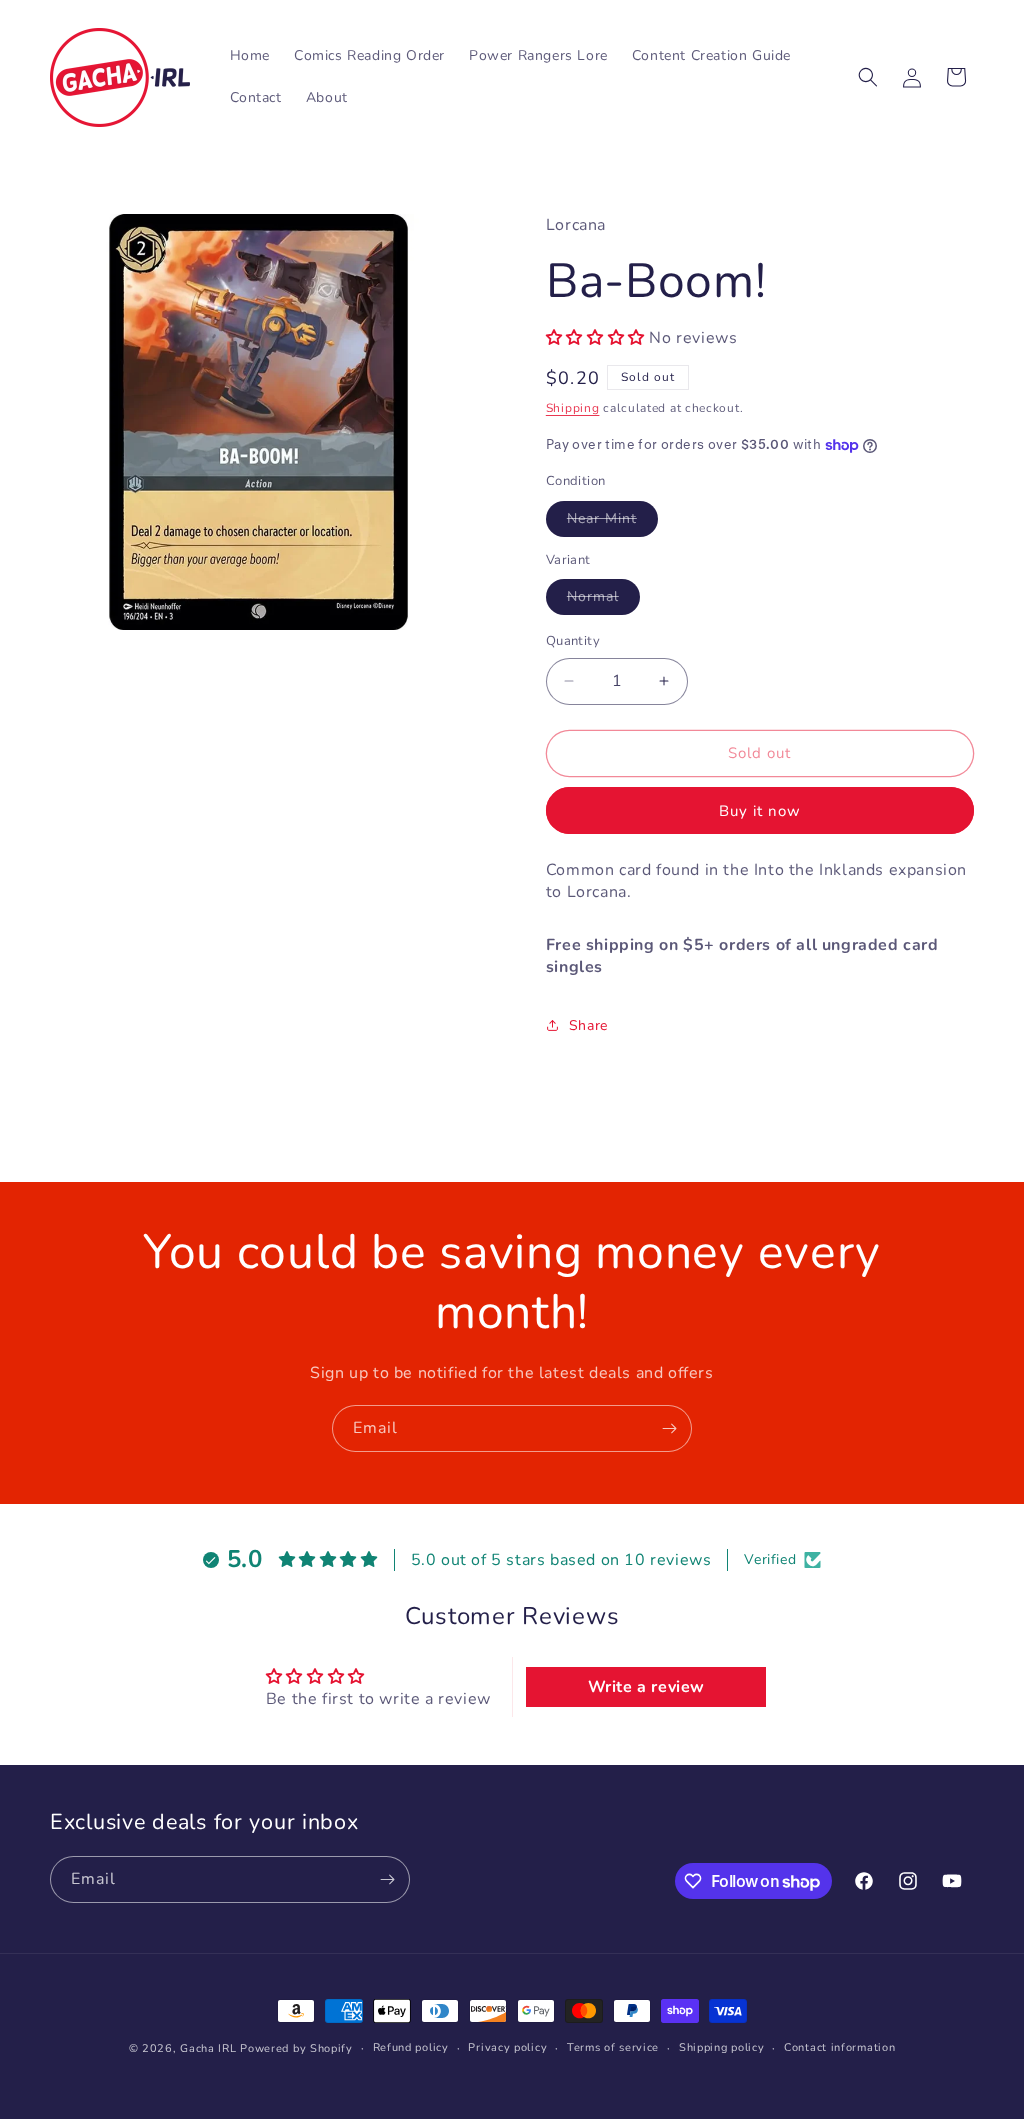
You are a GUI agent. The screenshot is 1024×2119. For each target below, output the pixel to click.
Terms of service (613, 2047)
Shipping (573, 408)
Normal (603, 600)
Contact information (839, 2047)
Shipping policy (722, 2047)
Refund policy (411, 2047)
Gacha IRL (208, 2048)
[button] (868, 77)
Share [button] (588, 1025)
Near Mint (612, 522)
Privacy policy (507, 2047)
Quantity (573, 641)
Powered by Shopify (296, 2048)
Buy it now (760, 811)
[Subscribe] (669, 1428)
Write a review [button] (646, 1687)
